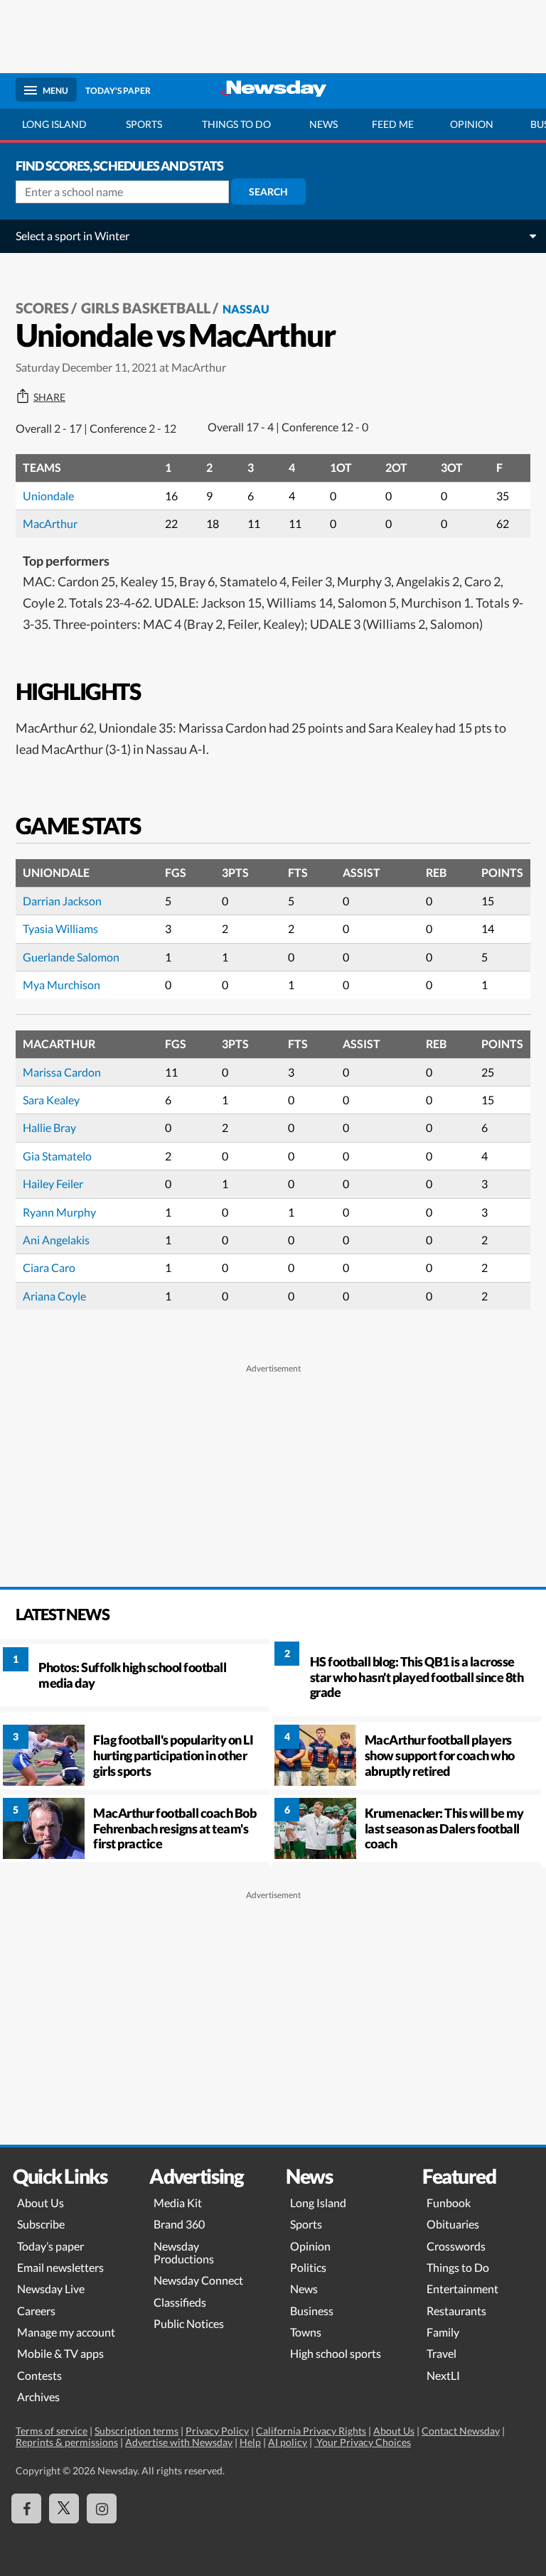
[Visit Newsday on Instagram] (102, 2508)
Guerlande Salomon (71, 957)
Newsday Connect (198, 2280)
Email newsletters (60, 2267)
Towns (306, 2332)
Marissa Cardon (62, 1072)
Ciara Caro (49, 1267)
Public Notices (189, 2323)
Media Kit (178, 2203)
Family (443, 2332)
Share (49, 397)
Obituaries (453, 2224)
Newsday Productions (184, 2252)
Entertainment (462, 2289)
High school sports (336, 2353)
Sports (144, 124)
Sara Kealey (51, 1100)
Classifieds (180, 2302)
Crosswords (456, 2246)
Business (312, 2311)
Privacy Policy (217, 2431)
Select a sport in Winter (73, 236)
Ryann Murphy (59, 1212)
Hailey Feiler (53, 1184)
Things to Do (458, 2267)
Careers (36, 2311)
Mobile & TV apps (60, 2353)
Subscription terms (136, 2431)
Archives (38, 2397)
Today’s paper (50, 2246)
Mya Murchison (61, 985)
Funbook (449, 2203)
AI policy (288, 2442)
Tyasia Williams (60, 928)
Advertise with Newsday (179, 2442)
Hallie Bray (49, 1127)
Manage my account (66, 2332)
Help (250, 2442)
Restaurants (456, 2311)
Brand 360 (179, 2224)
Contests (39, 2375)
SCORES (42, 308)
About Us (41, 2203)
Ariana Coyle (54, 1296)
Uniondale (48, 496)
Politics (308, 2267)
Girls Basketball (146, 308)
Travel (441, 2353)
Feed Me (393, 124)
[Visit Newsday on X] (64, 2508)
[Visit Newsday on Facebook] (26, 2508)
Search (268, 192)
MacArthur (50, 523)
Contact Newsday (461, 2431)
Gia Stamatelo (57, 1156)
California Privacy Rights (311, 2431)
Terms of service (52, 2431)
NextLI (443, 2375)
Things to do (236, 124)
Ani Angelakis (56, 1240)
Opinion (472, 124)
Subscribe (41, 2224)
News (323, 124)
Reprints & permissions (67, 2442)
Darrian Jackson (62, 901)
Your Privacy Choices (363, 2442)
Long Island (54, 124)
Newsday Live (51, 2289)
